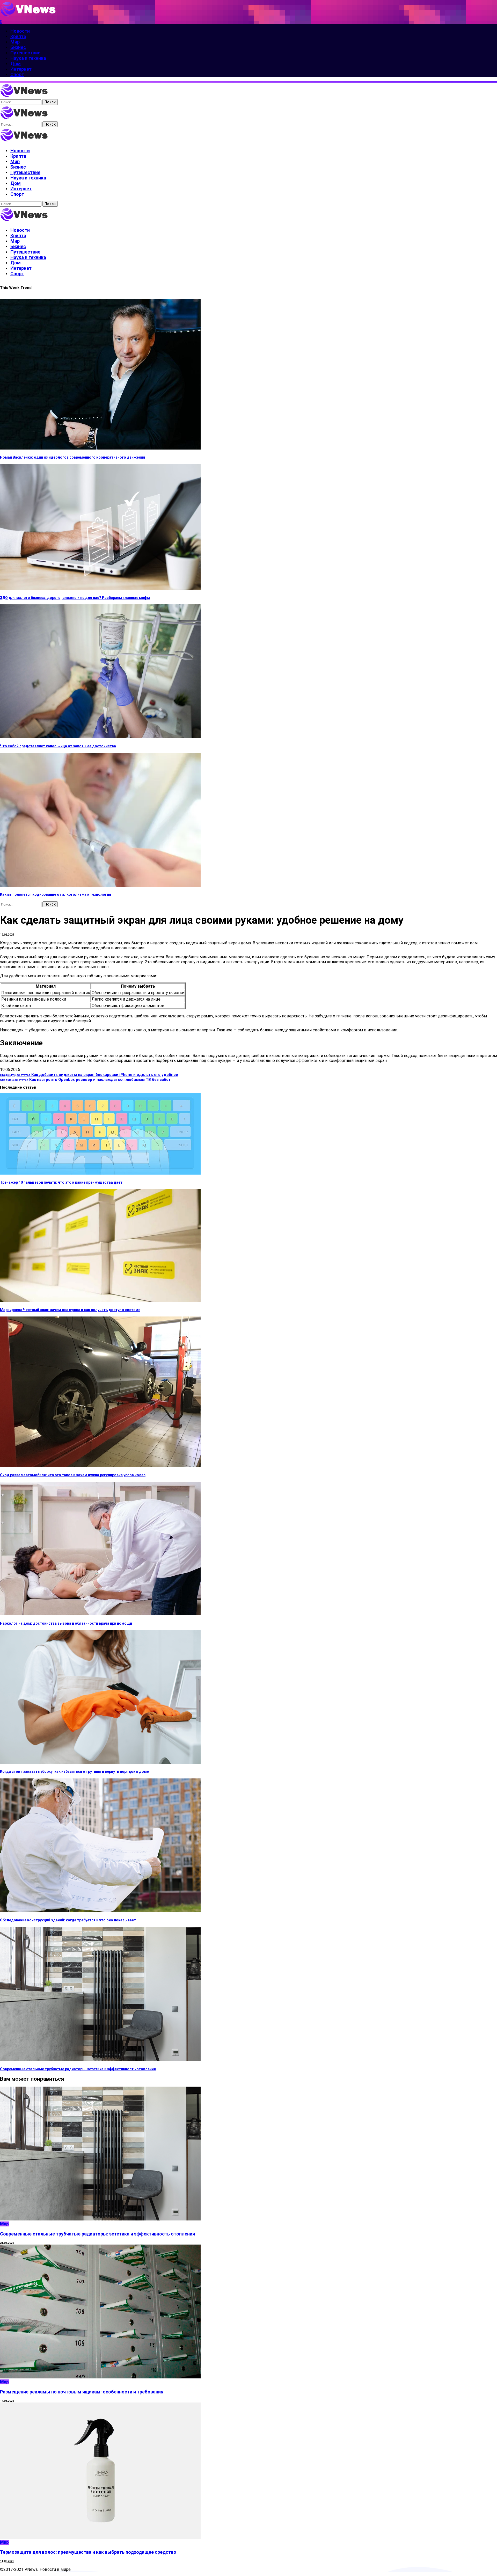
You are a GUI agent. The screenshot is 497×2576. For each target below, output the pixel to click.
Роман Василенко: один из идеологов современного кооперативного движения (72, 457)
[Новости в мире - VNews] (24, 141)
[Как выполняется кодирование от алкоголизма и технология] (100, 885)
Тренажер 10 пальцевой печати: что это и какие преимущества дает (61, 1182)
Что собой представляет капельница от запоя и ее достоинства (58, 746)
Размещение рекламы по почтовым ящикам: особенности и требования (82, 2392)
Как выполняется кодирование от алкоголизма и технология (56, 894)
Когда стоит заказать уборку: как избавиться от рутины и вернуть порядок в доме (74, 1771)
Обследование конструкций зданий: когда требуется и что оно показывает (68, 1920)
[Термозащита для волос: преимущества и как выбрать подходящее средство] (100, 2537)
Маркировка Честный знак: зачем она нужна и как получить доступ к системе (70, 1310)
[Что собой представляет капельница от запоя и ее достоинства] (100, 737)
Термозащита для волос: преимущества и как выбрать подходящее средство (88, 2552)
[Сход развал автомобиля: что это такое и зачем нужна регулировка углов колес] (100, 1466)
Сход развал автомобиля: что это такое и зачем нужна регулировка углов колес (73, 1475)
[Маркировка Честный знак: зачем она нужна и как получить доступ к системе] (100, 1300)
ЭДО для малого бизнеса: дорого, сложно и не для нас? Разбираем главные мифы (75, 598)
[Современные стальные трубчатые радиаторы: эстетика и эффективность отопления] (100, 2060)
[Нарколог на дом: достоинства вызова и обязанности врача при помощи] (100, 1614)
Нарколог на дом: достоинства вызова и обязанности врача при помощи (66, 1623)
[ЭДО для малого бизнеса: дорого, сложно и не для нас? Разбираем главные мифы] (100, 588)
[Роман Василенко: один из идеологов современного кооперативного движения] (100, 448)
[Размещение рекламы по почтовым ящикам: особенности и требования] (100, 2377)
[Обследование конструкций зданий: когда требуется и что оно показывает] (100, 1911)
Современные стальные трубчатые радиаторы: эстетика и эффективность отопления (78, 2069)
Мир (4, 2224)
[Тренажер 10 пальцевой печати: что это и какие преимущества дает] (100, 1173)
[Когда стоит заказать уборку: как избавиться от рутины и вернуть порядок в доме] (100, 1762)
